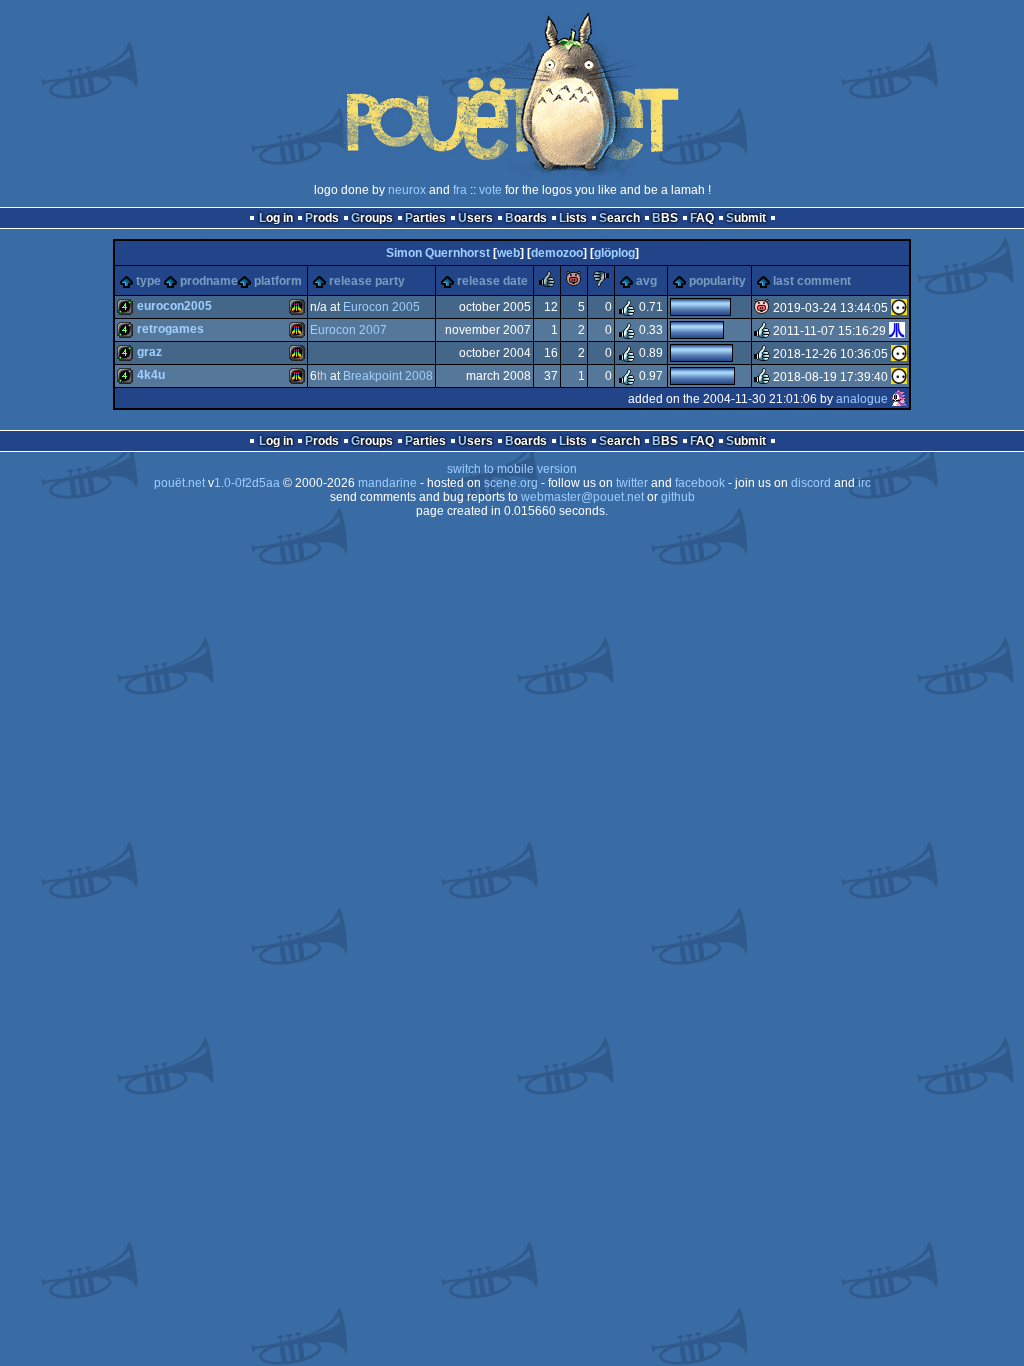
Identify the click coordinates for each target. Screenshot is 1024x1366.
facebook (700, 483)
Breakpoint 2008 (388, 376)
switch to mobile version (512, 469)
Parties (425, 218)
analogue (862, 399)
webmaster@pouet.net (582, 497)
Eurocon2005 (174, 306)
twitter (632, 483)
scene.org (511, 483)
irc (864, 483)
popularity (717, 281)
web (508, 253)
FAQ (702, 218)
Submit (746, 218)
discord (811, 483)
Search (619, 218)
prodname (209, 281)
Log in (276, 218)
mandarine (387, 483)
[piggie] (574, 283)
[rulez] (547, 283)
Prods (322, 218)
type (148, 281)
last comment (812, 281)
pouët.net (179, 483)
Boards (526, 218)
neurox (407, 190)
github (678, 497)
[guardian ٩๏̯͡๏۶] (899, 308)
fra (460, 190)
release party (367, 281)
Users (475, 218)
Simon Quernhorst (438, 253)
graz (149, 352)
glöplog (614, 253)
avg (646, 281)
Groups (372, 218)
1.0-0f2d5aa (247, 483)
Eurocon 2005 (381, 307)
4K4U (151, 375)
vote (490, 190)
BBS (665, 218)
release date (492, 281)
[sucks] (601, 283)
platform (278, 281)
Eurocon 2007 (348, 330)
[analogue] (899, 399)
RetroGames (170, 329)
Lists (573, 218)
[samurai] (897, 331)
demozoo (557, 253)
